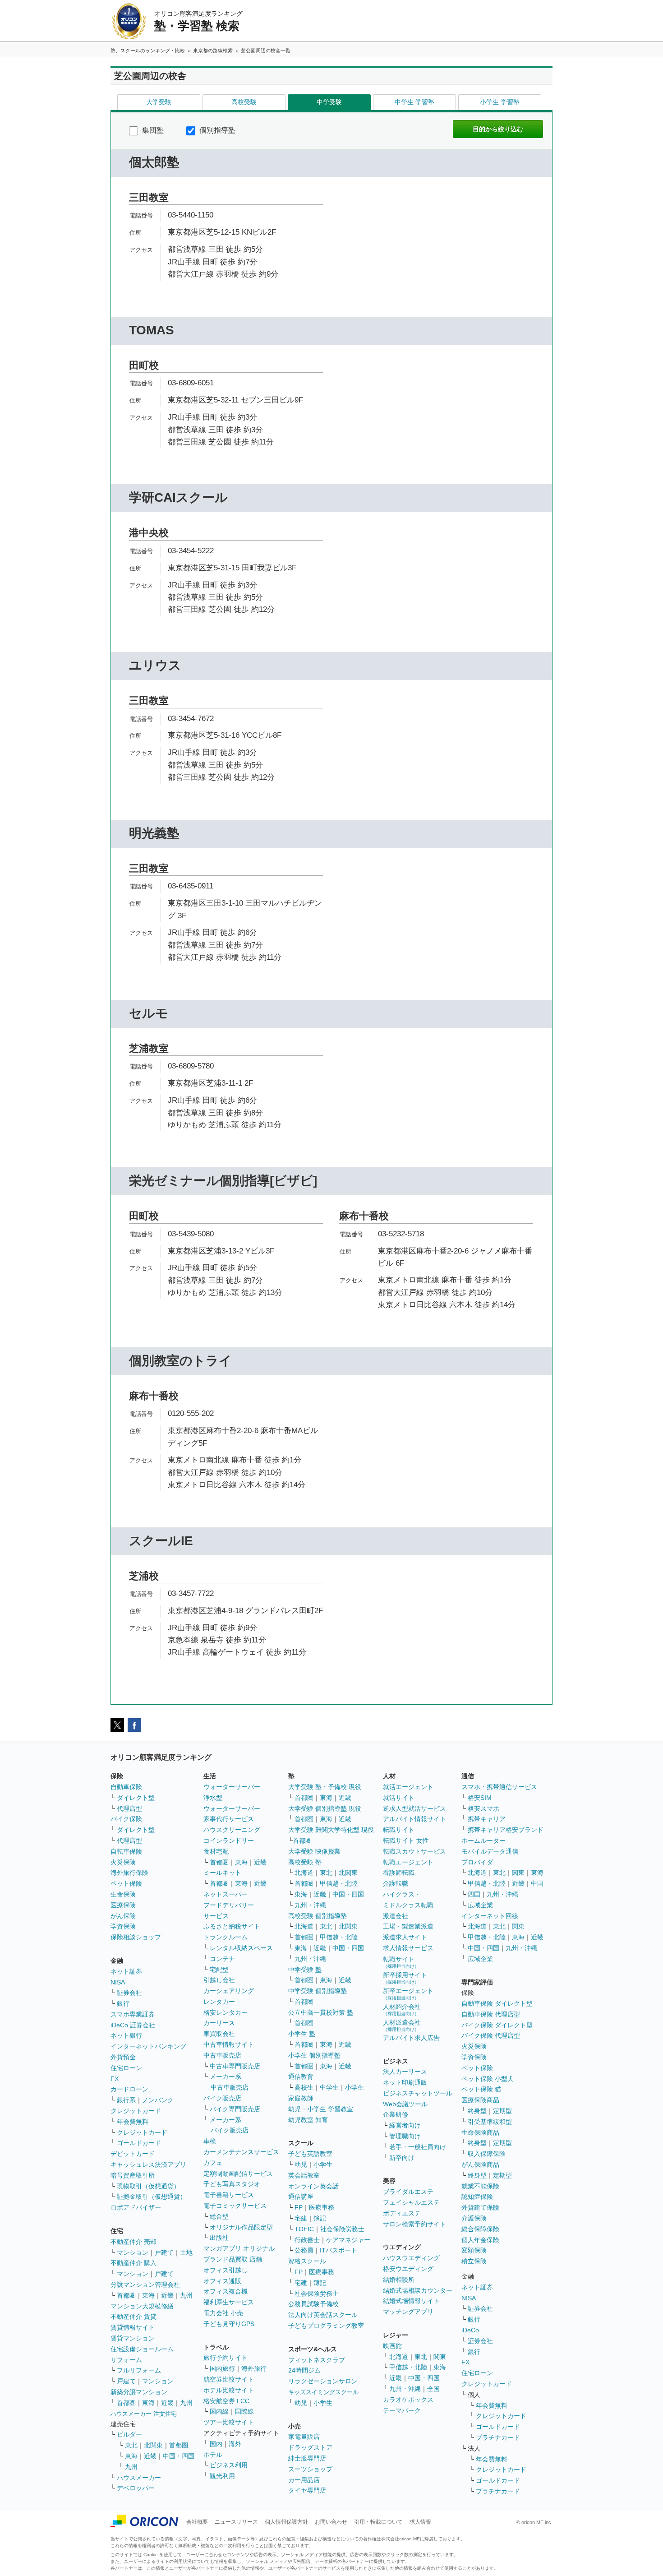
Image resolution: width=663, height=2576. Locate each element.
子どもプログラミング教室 (326, 2326)
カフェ (213, 2163)
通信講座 (301, 2197)
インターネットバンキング (148, 2046)
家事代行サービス (229, 1819)
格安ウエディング (408, 2269)
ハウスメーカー (139, 2478)
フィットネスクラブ (317, 2360)
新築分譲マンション (139, 2392)
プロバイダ (477, 1862)
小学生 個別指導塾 (314, 2055)
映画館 (392, 2346)
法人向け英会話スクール (323, 2315)
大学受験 (159, 102)
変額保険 (474, 2250)
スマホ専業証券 (133, 2014)
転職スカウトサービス (414, 1851)
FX (115, 2079)
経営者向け (405, 2125)
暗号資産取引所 (133, 2175)
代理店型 (129, 1808)
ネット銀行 (126, 2035)
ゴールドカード (139, 2143)
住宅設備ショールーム (142, 2349)
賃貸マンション (133, 2338)
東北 (131, 2445)
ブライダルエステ (408, 2192)
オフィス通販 (222, 2281)
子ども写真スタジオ (232, 2184)
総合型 (219, 2216)
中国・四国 (179, 2456)
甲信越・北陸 (339, 1883)
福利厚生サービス (229, 2302)
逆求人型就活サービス (414, 1808)
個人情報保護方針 (286, 2522)
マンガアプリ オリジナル (239, 2248)
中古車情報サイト (229, 2044)
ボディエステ (402, 2213)
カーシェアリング (229, 1991)
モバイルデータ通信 (490, 1851)
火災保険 (123, 1862)
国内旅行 (222, 2368)
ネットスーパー (226, 1894)
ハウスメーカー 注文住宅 (144, 2414)
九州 (186, 2295)
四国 (474, 1894)
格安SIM (480, 1798)
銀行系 (126, 2100)
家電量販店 (304, 2437)
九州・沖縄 (310, 1905)
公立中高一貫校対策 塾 (321, 2012)
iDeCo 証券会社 (133, 2025)
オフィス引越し (226, 2270)
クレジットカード (136, 2111)
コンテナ (222, 1959)
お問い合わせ (331, 2522)
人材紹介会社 (402, 2009)
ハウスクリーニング (232, 1830)
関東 (440, 2357)
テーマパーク (402, 2410)
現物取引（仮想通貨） (148, 2186)
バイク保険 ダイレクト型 (497, 2025)
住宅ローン (126, 2068)
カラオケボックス (408, 2400)
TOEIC (304, 2229)
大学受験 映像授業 (314, 1851)
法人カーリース (405, 2072)
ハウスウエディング (411, 2258)
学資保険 (123, 1926)
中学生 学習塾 (414, 102)
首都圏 (126, 2295)
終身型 (477, 2111)
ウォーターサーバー (232, 1787)
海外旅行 (254, 2368)
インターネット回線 (490, 1916)
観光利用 (222, 2476)
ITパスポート (338, 2250)
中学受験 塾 (305, 1970)
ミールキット (222, 1873)
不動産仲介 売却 (134, 2242)
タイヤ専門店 (307, 2490)
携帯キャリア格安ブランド (506, 1830)
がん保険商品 (480, 2164)
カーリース (219, 2023)
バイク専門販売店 (235, 2109)
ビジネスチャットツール (418, 2093)
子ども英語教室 (310, 2154)
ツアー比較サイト (229, 2422)
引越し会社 (219, 1980)
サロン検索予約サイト (414, 2224)
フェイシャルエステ (411, 2202)
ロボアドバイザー (136, 2207)
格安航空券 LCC (226, 2401)
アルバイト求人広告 (411, 2038)
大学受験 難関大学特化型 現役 (331, 1830)
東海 (148, 2295)
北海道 (304, 1873)
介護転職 (396, 1883)
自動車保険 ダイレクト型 (497, 2003)
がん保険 (123, 1916)
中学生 (329, 2087)
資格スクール (307, 2261)
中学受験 (329, 102)
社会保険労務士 (342, 2229)
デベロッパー (136, 2488)
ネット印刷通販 (405, 2082)
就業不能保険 (480, 2186)
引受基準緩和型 (490, 2122)
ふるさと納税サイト (232, 1926)
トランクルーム (226, 1937)
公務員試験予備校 (313, 2304)
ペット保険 (126, 1883)
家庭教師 (301, 2098)
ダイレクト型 (136, 1798)
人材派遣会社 (402, 2025)
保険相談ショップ (136, 1937)
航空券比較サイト (229, 2379)
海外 (235, 2444)
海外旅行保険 (129, 1873)
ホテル (213, 2455)
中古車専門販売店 (235, 2066)
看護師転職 (399, 1873)
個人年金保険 (480, 2240)
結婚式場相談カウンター (418, 2290)
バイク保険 (126, 1819)
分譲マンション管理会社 (145, 2285)
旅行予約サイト (226, 2358)
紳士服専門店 (307, 2458)
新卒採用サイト (405, 1978)
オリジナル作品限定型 (241, 2227)
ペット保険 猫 (481, 2089)
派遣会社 (396, 1916)
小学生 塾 (302, 2034)
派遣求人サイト (405, 1937)
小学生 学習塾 (500, 102)
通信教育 (301, 2077)
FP (299, 2207)
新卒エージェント (408, 1994)
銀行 (123, 2003)
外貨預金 (123, 2057)
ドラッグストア (310, 2447)
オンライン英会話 (313, 2186)
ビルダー (129, 2434)
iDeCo (470, 2330)
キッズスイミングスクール (323, 2392)
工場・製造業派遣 (408, 1926)
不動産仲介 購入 (134, 2263)
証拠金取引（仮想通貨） (152, 2197)
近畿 (167, 2295)
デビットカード (133, 2154)
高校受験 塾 (305, 1862)
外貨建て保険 (480, 2207)
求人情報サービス (408, 1948)
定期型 (502, 2111)
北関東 (153, 2445)
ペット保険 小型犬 (488, 2079)
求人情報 (420, 2522)
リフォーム (126, 2360)
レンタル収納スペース (241, 1948)
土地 (186, 2252)
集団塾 (152, 130)
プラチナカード (498, 2437)
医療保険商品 (480, 2100)
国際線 (244, 2411)
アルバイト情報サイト (414, 1819)
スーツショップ (310, 2469)
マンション (133, 2252)
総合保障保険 (480, 2229)
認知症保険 (477, 2197)
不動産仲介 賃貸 (134, 2317)
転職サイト (399, 1830)
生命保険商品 (480, 2132)
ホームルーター (483, 1841)
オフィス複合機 (226, 2291)
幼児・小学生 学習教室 (321, 2109)
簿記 (320, 2218)
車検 (210, 2141)
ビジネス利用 (229, 2465)
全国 (433, 2389)
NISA (118, 1982)
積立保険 (474, 2261)
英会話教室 (304, 2175)
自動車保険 (126, 1787)
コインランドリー (229, 1841)
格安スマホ (483, 1808)
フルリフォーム (139, 2370)
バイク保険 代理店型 (491, 2035)
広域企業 (480, 1905)
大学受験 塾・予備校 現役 (325, 1787)
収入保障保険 (487, 2154)
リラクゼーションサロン (323, 2381)
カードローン (129, 2089)
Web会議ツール (405, 2104)
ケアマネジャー (348, 2240)
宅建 (301, 2218)
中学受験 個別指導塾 (318, 1991)
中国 (537, 1883)
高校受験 (244, 102)
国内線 (219, 2411)
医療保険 (123, 1905)
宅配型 (219, 1970)
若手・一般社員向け (418, 2147)
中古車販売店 (222, 2055)
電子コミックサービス (235, 2206)
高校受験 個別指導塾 (318, 1916)
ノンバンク (158, 2100)
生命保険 (123, 1894)
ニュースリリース (236, 2522)
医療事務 (322, 2207)
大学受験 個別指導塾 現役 (325, 1808)
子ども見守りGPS (229, 2324)
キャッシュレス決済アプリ (148, 2164)
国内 (216, 2444)
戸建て (164, 2252)
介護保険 (474, 2218)
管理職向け (405, 2136)
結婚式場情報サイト (411, 2301)
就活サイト (399, 1798)
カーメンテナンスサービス (241, 2152)
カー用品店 (304, 2480)
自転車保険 (126, 1851)
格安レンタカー (226, 2012)
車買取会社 (219, 2034)
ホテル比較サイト (229, 2390)
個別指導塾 (216, 130)
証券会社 (129, 1993)
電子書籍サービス (229, 2195)
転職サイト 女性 (406, 1841)
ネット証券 (126, 1971)
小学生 (355, 2087)
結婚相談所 (399, 2280)
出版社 (219, 2238)
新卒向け (402, 2158)
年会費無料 (133, 2122)
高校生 (304, 2087)
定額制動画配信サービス (238, 2174)
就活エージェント (408, 1787)
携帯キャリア (487, 1819)
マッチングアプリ (408, 2312)
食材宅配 (216, 1851)
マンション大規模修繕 (142, 2306)
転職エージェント (408, 1862)
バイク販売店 (222, 2098)
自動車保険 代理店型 (491, 2014)
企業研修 (396, 2114)
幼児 (301, 2164)
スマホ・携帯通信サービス (499, 1787)
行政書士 (307, 2240)
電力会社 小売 (223, 2313)
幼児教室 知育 (308, 2120)
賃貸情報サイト (133, 2327)
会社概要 (197, 2522)
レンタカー (219, 2002)
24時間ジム (304, 2370)
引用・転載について (378, 2522)
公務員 (304, 2250)
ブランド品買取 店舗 (233, 2259)
